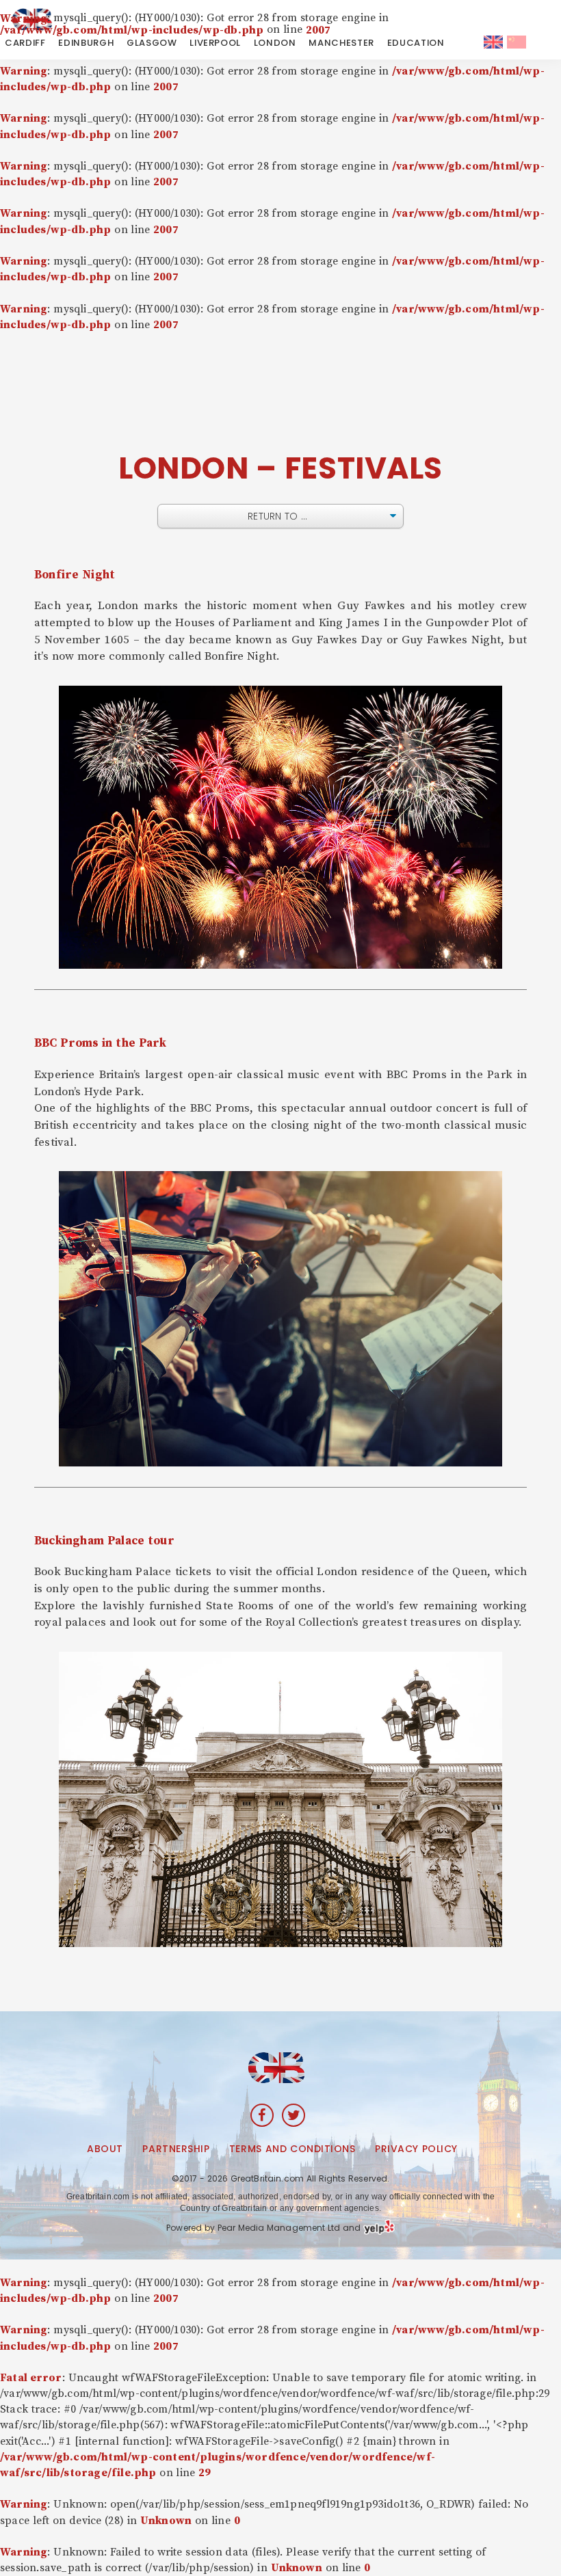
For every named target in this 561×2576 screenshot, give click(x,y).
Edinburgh (86, 43)
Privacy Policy (416, 2149)
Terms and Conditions (292, 2149)
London (275, 43)
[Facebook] (262, 2115)
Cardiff (25, 43)
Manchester (341, 43)
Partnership (176, 2149)
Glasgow (152, 43)
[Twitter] (293, 2115)
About (105, 2149)
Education (416, 43)
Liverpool (215, 43)
